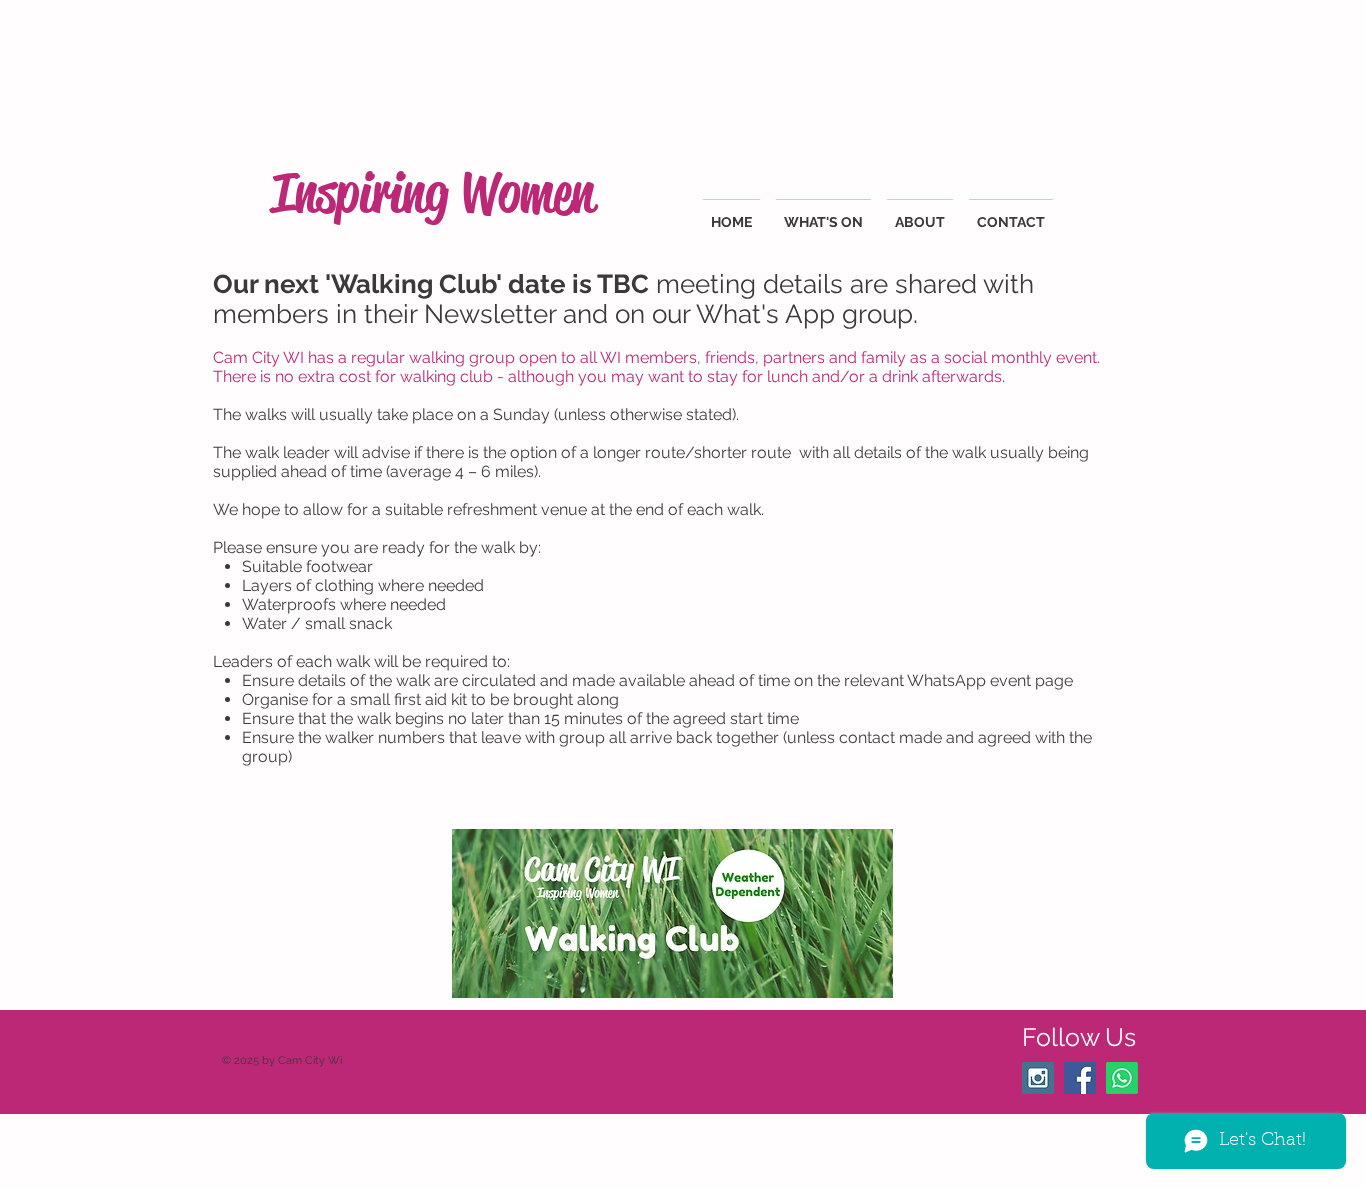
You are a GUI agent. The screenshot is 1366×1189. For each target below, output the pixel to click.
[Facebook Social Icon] (1080, 1078)
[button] (823, 213)
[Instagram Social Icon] (1038, 1078)
